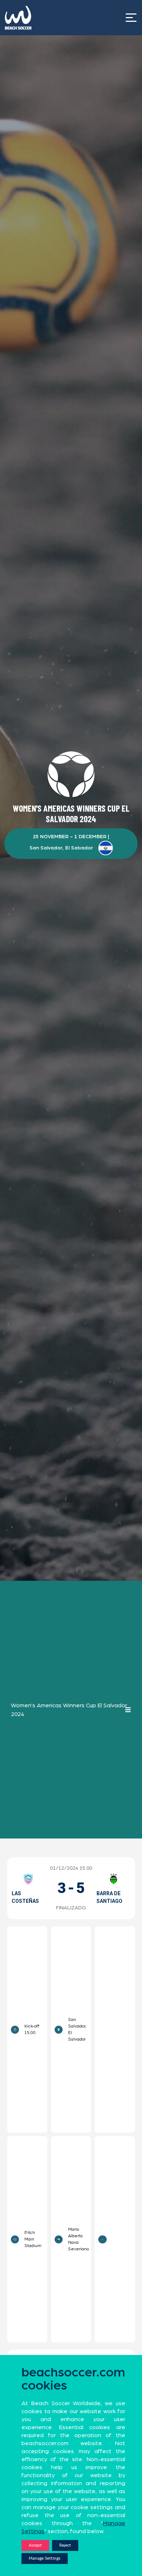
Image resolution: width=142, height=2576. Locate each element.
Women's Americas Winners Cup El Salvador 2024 (69, 1710)
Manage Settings (45, 2558)
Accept (35, 2545)
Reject (65, 2545)
